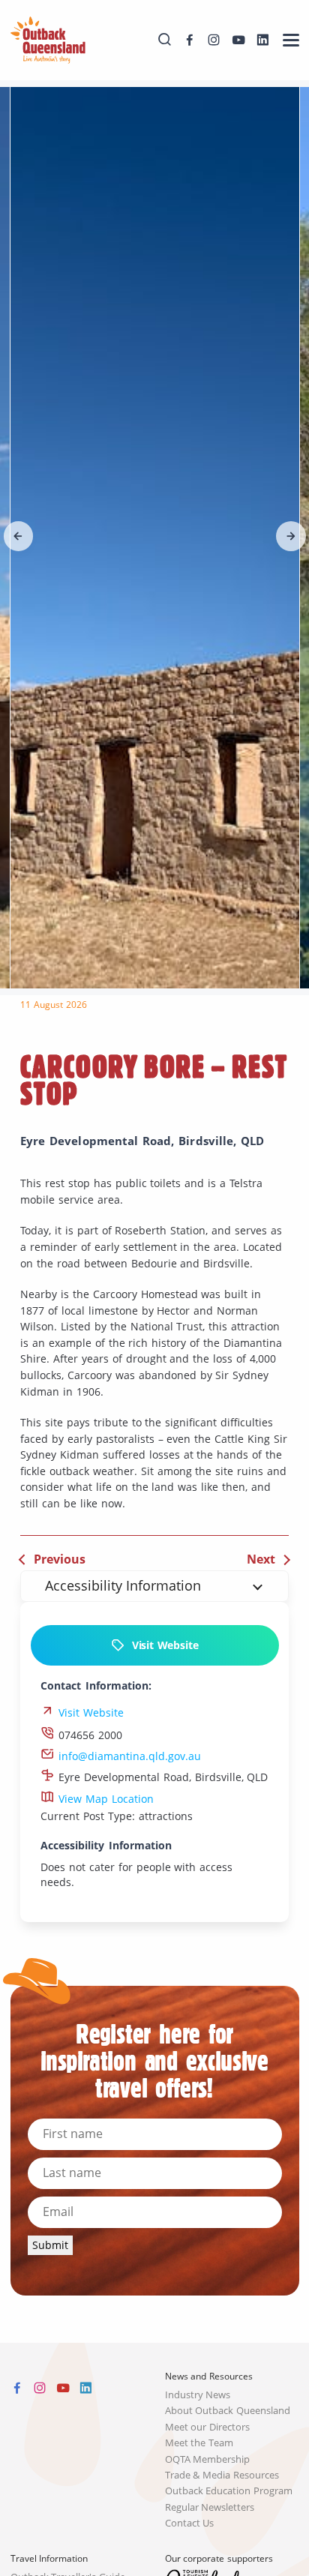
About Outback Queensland (228, 2411)
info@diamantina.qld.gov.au (128, 1756)
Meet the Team (199, 2443)
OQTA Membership (208, 2459)
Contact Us (190, 2523)
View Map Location (104, 1799)
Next (261, 1559)
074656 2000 (88, 1735)
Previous (60, 1559)
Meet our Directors (208, 2427)
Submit (50, 2245)
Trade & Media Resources (222, 2475)
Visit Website (161, 1645)
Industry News (198, 2395)
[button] (19, 536)
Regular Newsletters (210, 2507)
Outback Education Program (229, 2491)
